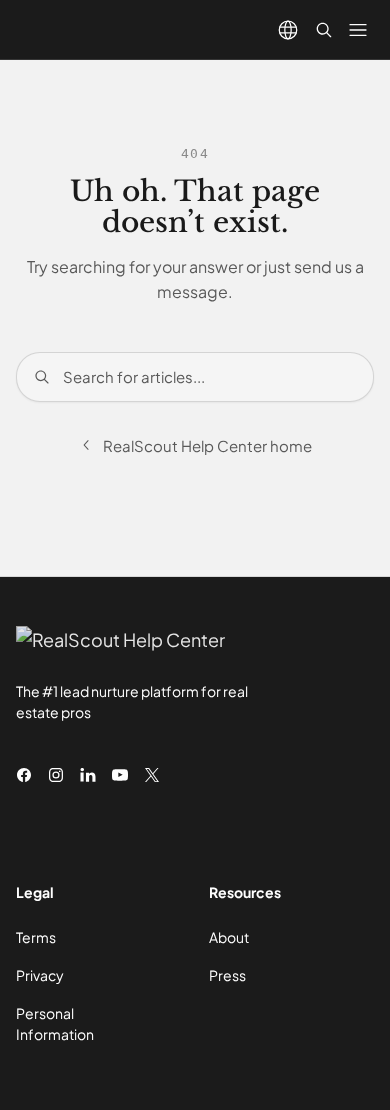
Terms (36, 937)
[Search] (324, 30)
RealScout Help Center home (207, 445)
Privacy (40, 975)
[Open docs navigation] (358, 30)
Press (227, 975)
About (229, 937)
